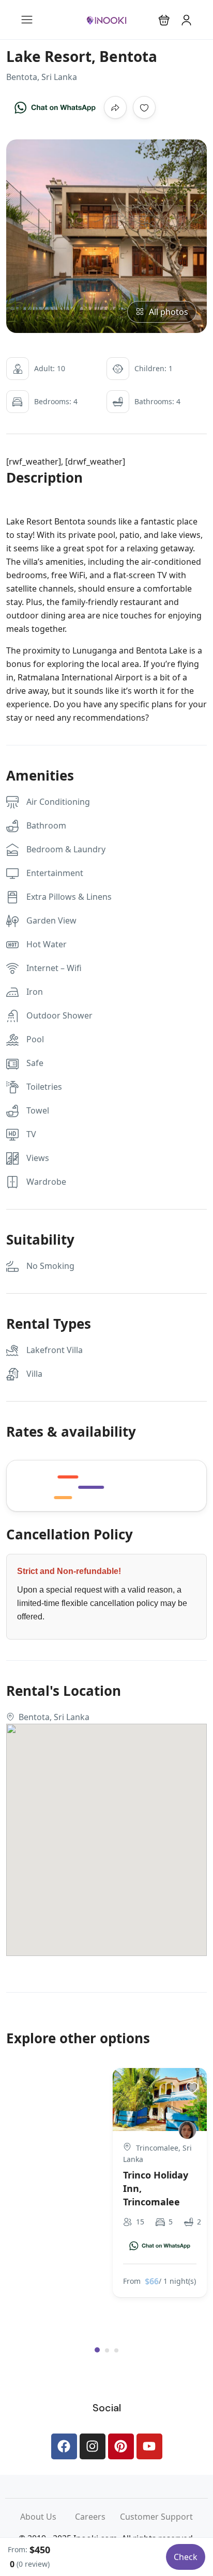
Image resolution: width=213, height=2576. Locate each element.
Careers (97, 2517)
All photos (169, 312)
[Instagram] (93, 2446)
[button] (164, 20)
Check (186, 2557)
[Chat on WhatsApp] (55, 107)
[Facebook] (64, 2446)
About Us (48, 2517)
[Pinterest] (121, 2446)
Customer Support (156, 2517)
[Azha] (187, 2130)
